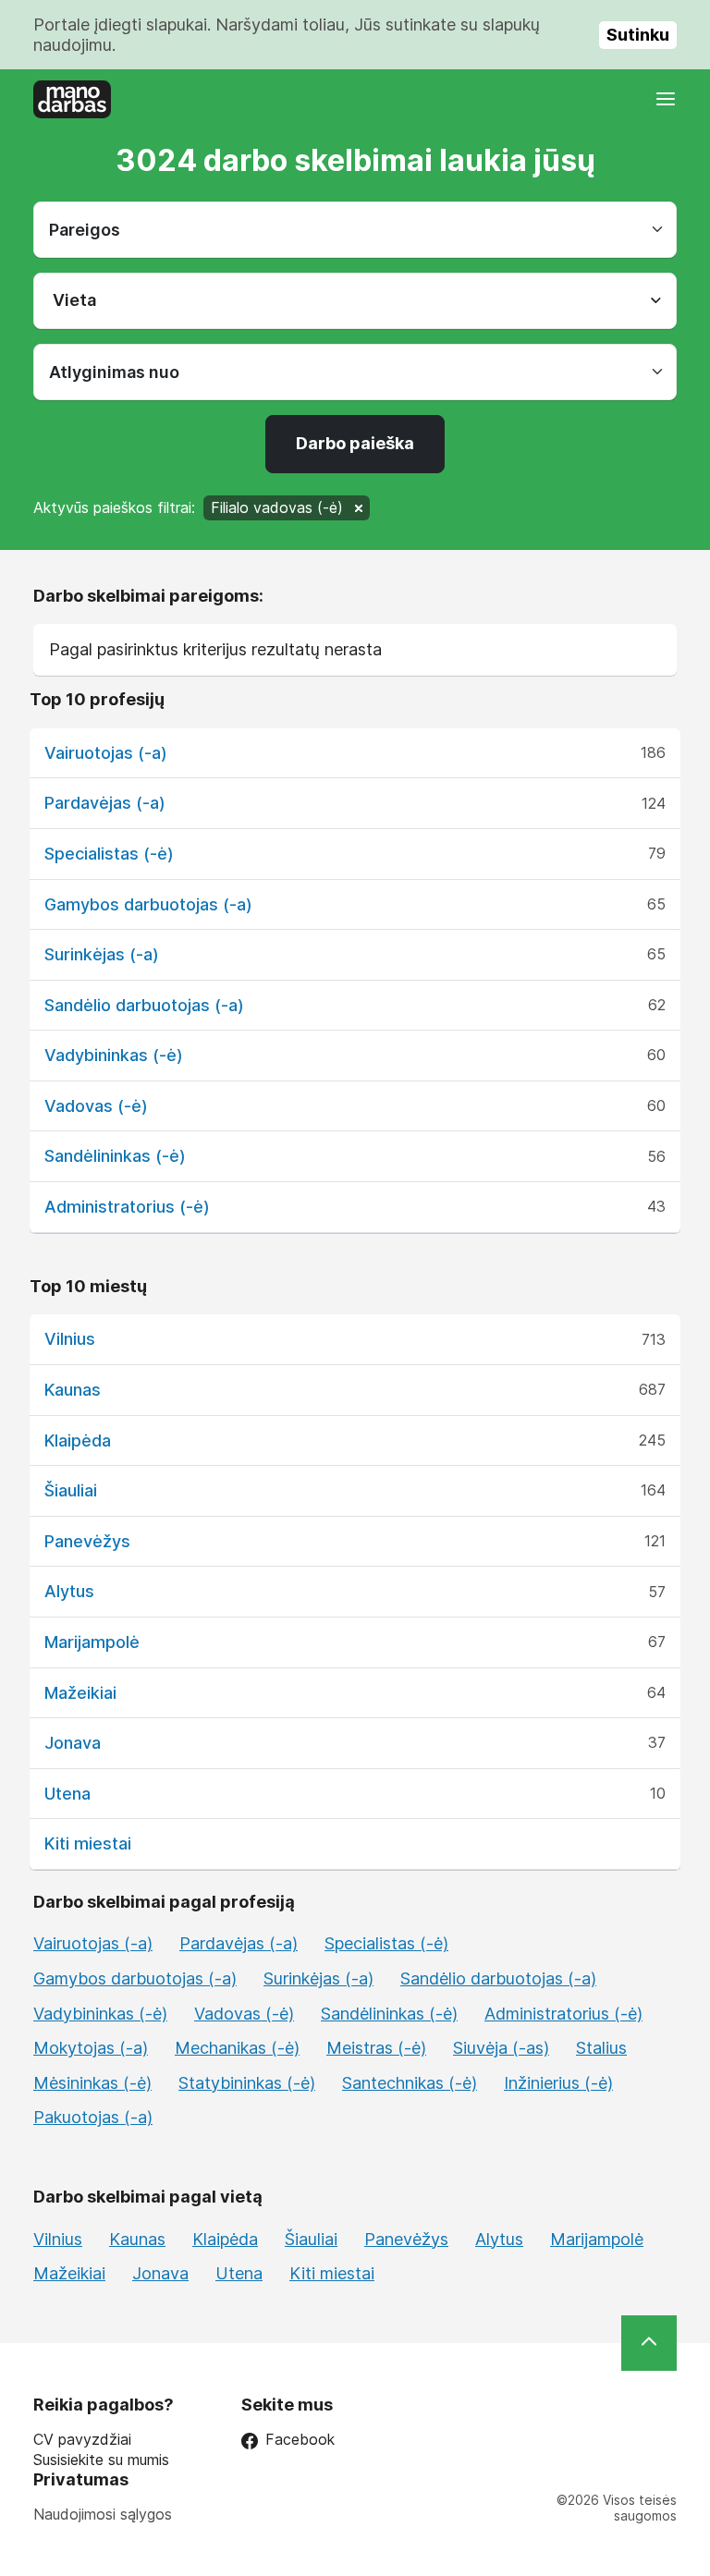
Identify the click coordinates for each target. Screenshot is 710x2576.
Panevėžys (87, 1541)
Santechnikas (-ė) (410, 2083)
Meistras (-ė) (376, 2048)
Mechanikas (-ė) (237, 2048)
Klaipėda (78, 1441)
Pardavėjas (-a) (105, 803)
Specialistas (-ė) (109, 854)
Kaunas (73, 1390)
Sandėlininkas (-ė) (115, 1156)
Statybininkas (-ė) (247, 2083)
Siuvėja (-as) (501, 2048)
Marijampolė (92, 1642)
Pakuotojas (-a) (93, 2117)
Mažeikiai (80, 1693)
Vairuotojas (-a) (106, 753)
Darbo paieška (355, 443)
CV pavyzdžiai (82, 2440)
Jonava (73, 1743)
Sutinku (638, 35)
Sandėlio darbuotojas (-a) (144, 1005)
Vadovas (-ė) (96, 1106)
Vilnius (70, 1339)
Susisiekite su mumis (101, 2460)
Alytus (69, 1591)
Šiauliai (71, 1490)
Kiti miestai (88, 1843)
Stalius (601, 2048)
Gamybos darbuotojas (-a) (148, 904)
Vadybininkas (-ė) (114, 1055)
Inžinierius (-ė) (558, 2083)
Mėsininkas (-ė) (92, 2083)
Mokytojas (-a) (91, 2048)
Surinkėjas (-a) (102, 954)
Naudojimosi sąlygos (103, 2514)
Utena (67, 1794)
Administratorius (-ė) (127, 1207)
